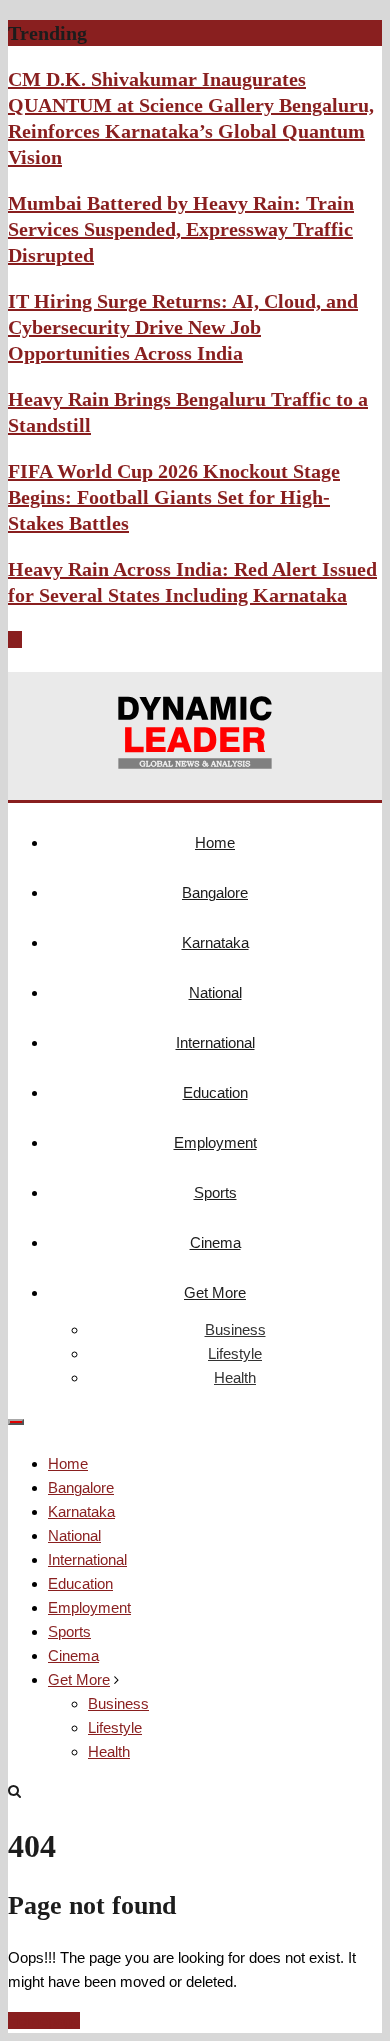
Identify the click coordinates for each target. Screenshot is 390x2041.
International (215, 1042)
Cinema (215, 1242)
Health (235, 1377)
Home (215, 842)
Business (235, 1329)
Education (215, 1092)
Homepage (44, 2020)
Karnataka (215, 942)
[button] (12, 639)
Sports (215, 1192)
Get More (215, 1292)
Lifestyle (235, 1353)
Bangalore (215, 892)
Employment (215, 1142)
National (215, 992)
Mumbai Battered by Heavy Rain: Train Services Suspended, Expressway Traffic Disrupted (181, 229)
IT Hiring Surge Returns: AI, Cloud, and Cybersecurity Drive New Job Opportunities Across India (183, 327)
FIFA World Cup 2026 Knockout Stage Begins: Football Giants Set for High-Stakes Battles (174, 497)
